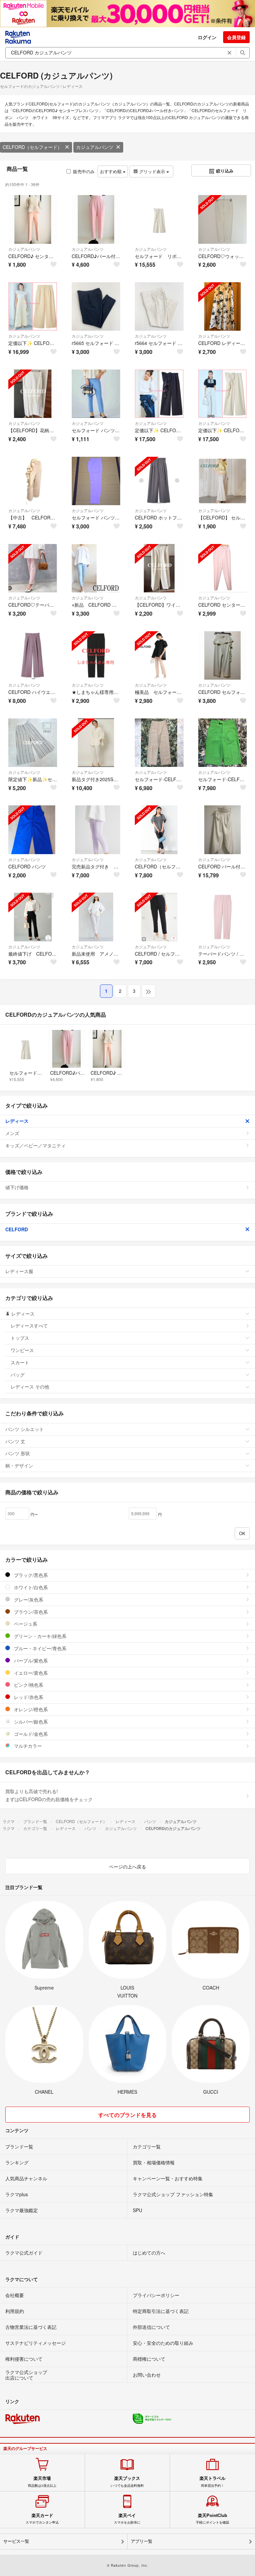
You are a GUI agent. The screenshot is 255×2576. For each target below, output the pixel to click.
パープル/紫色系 (30, 1661)
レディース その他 (30, 1387)
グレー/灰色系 (28, 1599)
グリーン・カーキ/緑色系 (40, 1636)
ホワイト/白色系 (30, 1587)
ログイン (207, 37)
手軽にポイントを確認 (212, 2519)
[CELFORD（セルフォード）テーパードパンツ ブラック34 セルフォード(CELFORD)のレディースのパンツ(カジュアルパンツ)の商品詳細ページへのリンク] (159, 830)
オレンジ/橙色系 (30, 1709)
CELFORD (17, 1229)
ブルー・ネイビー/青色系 (40, 1648)
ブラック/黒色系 (30, 1575)
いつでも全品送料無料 (127, 2481)
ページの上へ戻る (127, 1866)
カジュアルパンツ (95, 147)
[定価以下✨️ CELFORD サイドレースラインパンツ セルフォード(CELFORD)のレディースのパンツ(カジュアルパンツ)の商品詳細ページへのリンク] (33, 307)
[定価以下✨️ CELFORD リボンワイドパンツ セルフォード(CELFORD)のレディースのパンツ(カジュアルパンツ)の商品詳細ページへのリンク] (159, 394)
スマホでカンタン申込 (42, 2519)
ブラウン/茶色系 (30, 1612)
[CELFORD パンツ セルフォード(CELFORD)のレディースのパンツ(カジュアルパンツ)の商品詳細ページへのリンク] (33, 830)
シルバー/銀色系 (30, 1722)
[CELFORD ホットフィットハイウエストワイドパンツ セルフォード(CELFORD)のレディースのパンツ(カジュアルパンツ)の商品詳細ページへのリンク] (159, 481)
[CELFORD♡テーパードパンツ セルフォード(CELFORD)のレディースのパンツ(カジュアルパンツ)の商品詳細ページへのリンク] (33, 568)
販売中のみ (84, 171)
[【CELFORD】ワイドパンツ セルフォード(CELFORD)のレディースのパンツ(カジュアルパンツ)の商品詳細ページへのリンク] (159, 568)
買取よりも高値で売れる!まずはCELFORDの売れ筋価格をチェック (49, 1795)
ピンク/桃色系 (28, 1685)
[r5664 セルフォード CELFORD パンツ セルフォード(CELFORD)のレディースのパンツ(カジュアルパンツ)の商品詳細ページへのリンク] (159, 307)
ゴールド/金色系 (30, 1734)
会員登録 (236, 37)
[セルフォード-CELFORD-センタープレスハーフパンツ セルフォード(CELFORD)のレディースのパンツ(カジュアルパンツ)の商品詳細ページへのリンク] (223, 743)
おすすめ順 (111, 171)
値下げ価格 (17, 1187)
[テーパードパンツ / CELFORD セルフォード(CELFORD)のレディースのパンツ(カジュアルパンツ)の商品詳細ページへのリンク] (223, 917)
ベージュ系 (25, 1624)
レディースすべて (29, 1325)
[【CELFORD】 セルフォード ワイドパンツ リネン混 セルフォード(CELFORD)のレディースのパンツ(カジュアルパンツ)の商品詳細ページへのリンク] (223, 481)
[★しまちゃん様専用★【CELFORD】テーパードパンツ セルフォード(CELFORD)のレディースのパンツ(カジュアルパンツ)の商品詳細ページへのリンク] (96, 656)
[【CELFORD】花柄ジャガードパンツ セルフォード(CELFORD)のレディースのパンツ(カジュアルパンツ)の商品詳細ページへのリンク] (33, 394)
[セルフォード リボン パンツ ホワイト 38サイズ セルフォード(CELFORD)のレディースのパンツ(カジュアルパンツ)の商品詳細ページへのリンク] (159, 219)
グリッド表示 (152, 171)
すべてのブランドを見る (127, 2115)
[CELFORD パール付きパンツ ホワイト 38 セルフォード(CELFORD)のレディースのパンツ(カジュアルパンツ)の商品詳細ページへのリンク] (223, 830)
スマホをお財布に (127, 2519)
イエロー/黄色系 (30, 1673)
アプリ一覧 (142, 2541)
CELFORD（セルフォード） (32, 147)
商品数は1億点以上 (42, 2481)
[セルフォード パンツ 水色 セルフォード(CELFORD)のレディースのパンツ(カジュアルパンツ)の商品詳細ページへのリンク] (96, 394)
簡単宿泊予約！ (212, 2481)
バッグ (18, 1375)
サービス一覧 (16, 2541)
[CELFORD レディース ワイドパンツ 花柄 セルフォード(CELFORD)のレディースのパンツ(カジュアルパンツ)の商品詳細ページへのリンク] (223, 307)
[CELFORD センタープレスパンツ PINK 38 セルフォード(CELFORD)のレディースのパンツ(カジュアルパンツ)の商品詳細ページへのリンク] (223, 568)
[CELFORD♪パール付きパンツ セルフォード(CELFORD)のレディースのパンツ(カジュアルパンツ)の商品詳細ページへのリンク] (96, 219)
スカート (20, 1362)
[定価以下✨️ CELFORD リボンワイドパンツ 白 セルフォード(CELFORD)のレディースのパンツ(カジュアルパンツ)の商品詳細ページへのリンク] (223, 394)
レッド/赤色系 (28, 1697)
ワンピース (22, 1350)
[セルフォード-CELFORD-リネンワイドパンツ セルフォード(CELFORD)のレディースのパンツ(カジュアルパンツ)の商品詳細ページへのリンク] (159, 743)
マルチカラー (27, 1746)
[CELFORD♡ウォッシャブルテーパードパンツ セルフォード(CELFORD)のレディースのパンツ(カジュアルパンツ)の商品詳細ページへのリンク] (223, 219)
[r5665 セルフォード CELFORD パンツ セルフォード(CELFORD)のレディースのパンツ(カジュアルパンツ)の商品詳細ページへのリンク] (96, 307)
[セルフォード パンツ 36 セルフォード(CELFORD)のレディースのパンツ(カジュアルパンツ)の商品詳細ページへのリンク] (96, 481)
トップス (20, 1338)
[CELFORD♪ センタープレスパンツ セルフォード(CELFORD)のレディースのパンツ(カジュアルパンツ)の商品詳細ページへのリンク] (33, 219)
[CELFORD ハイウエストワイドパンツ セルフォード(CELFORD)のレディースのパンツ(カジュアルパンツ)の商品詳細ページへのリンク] (33, 656)
